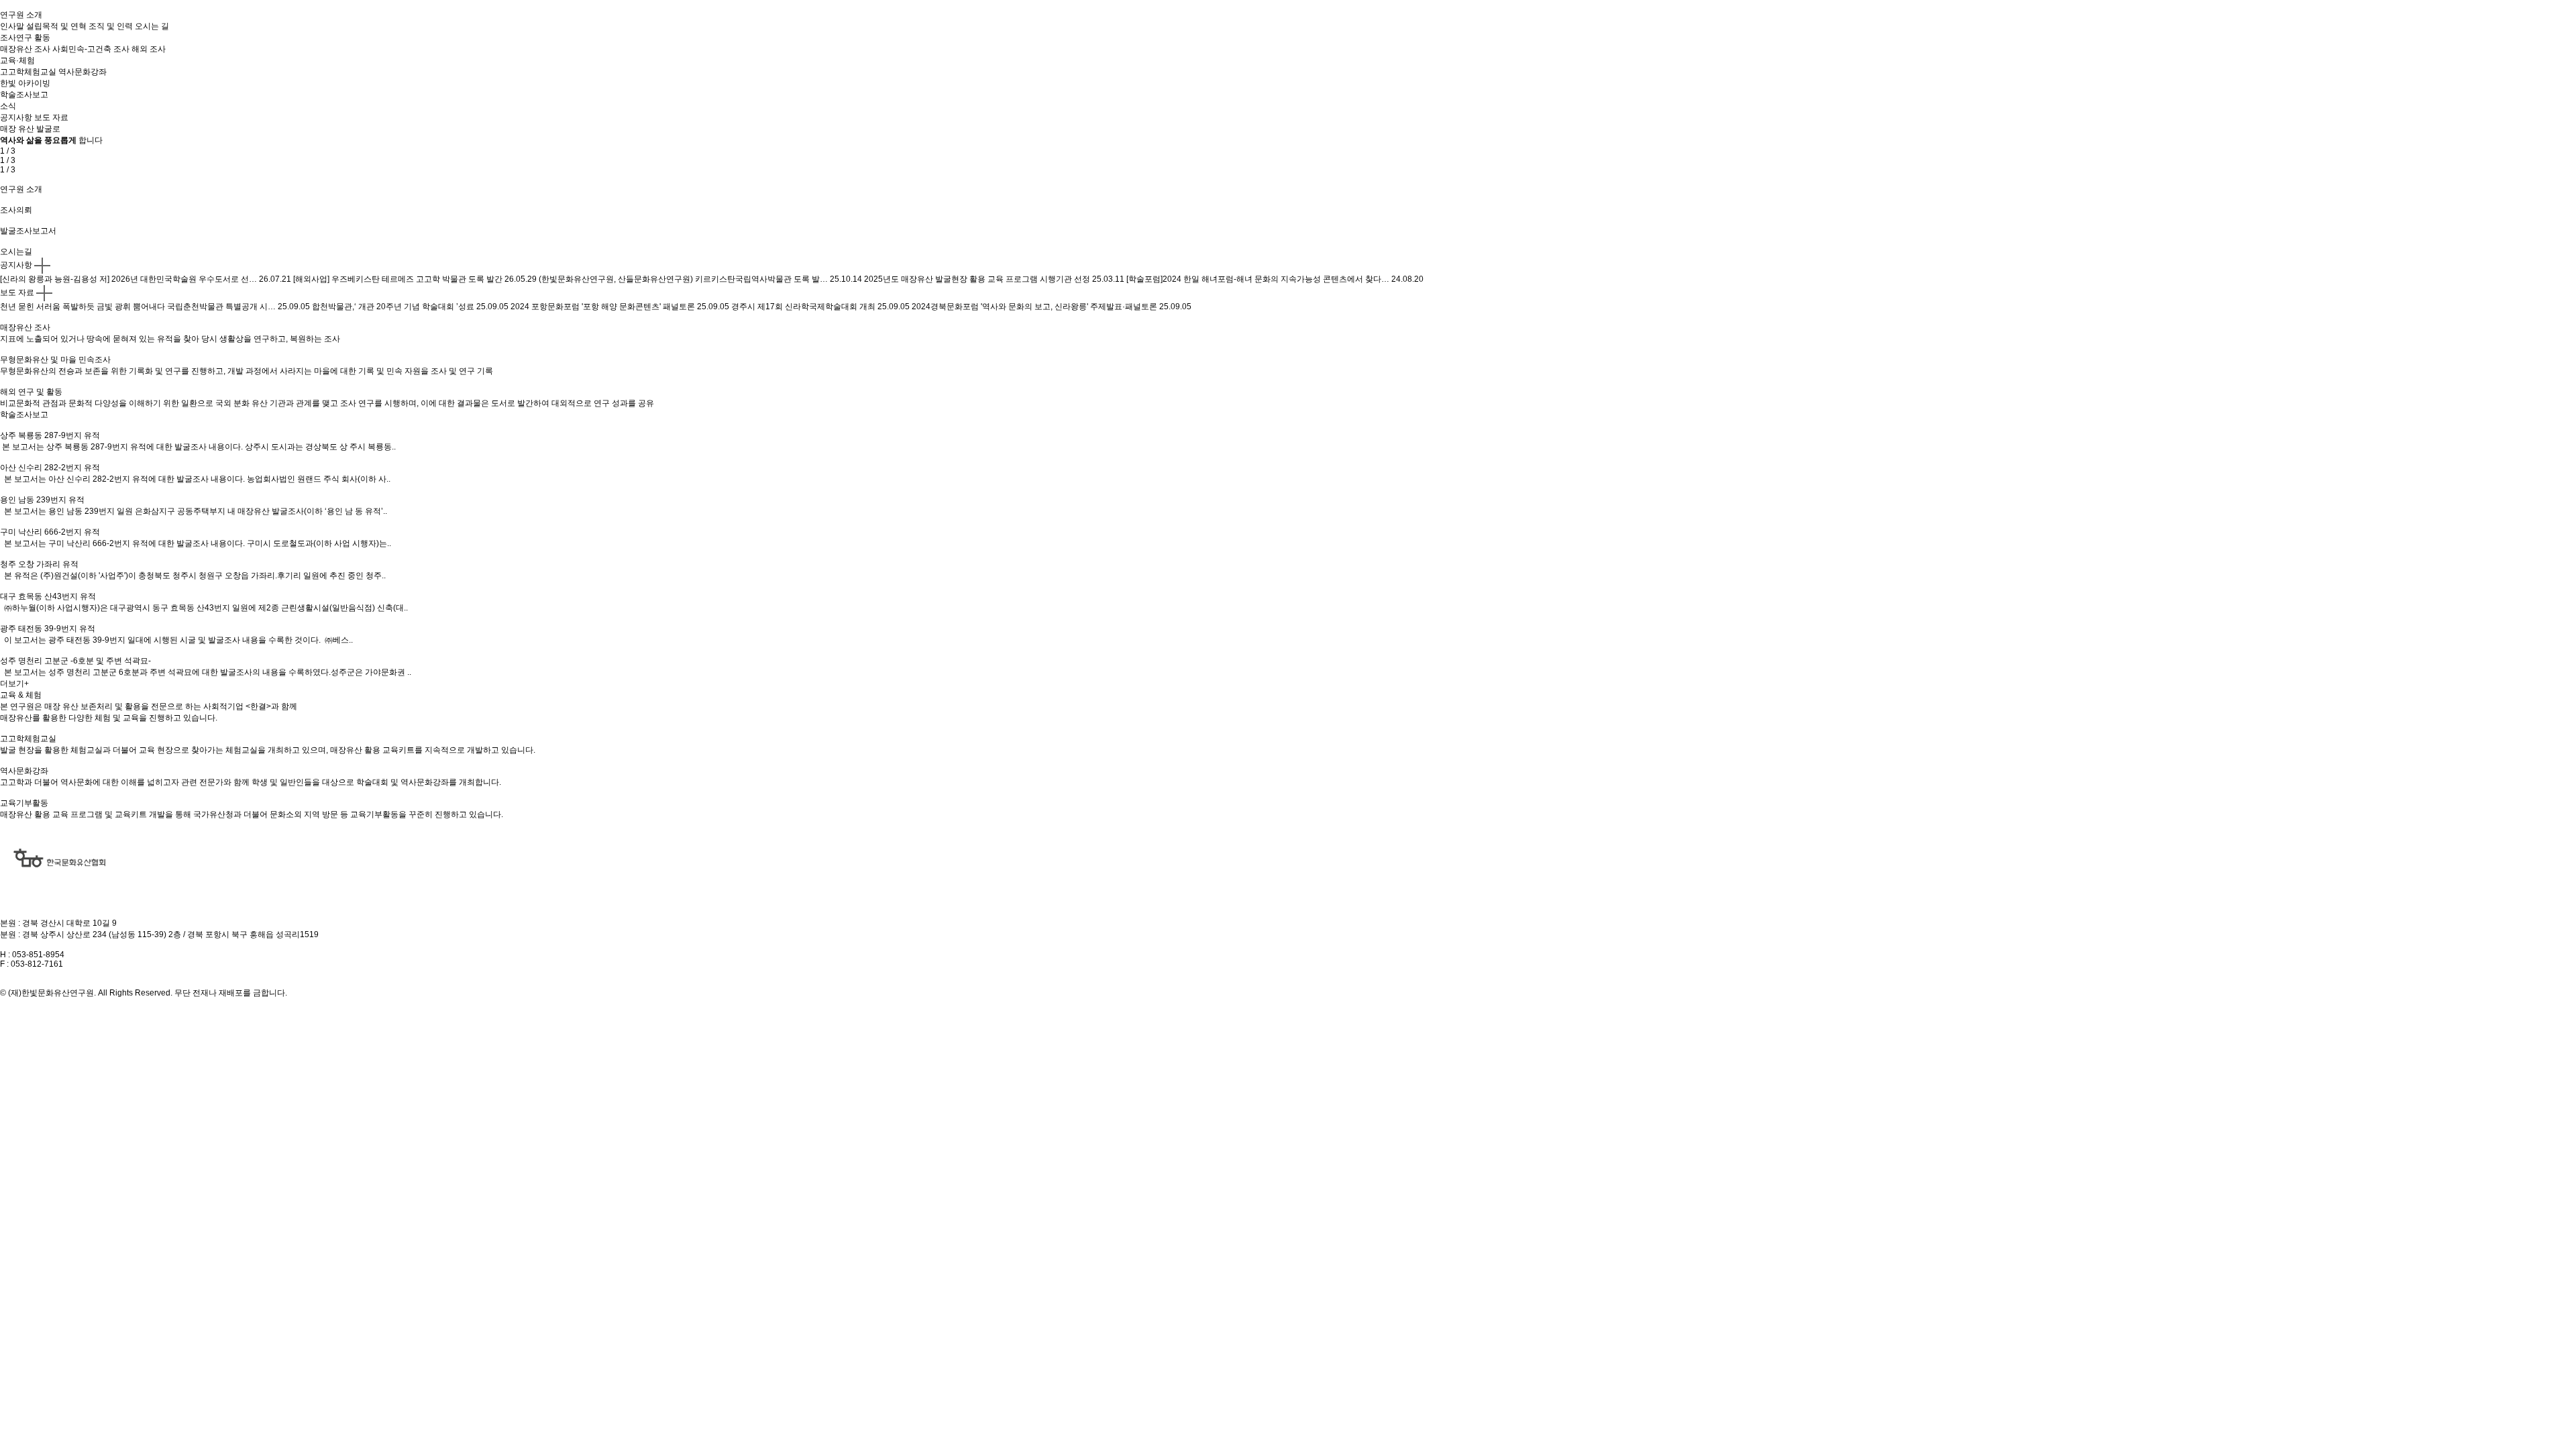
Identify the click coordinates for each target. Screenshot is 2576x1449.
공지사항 (16, 265)
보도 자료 (17, 292)
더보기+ (14, 684)
